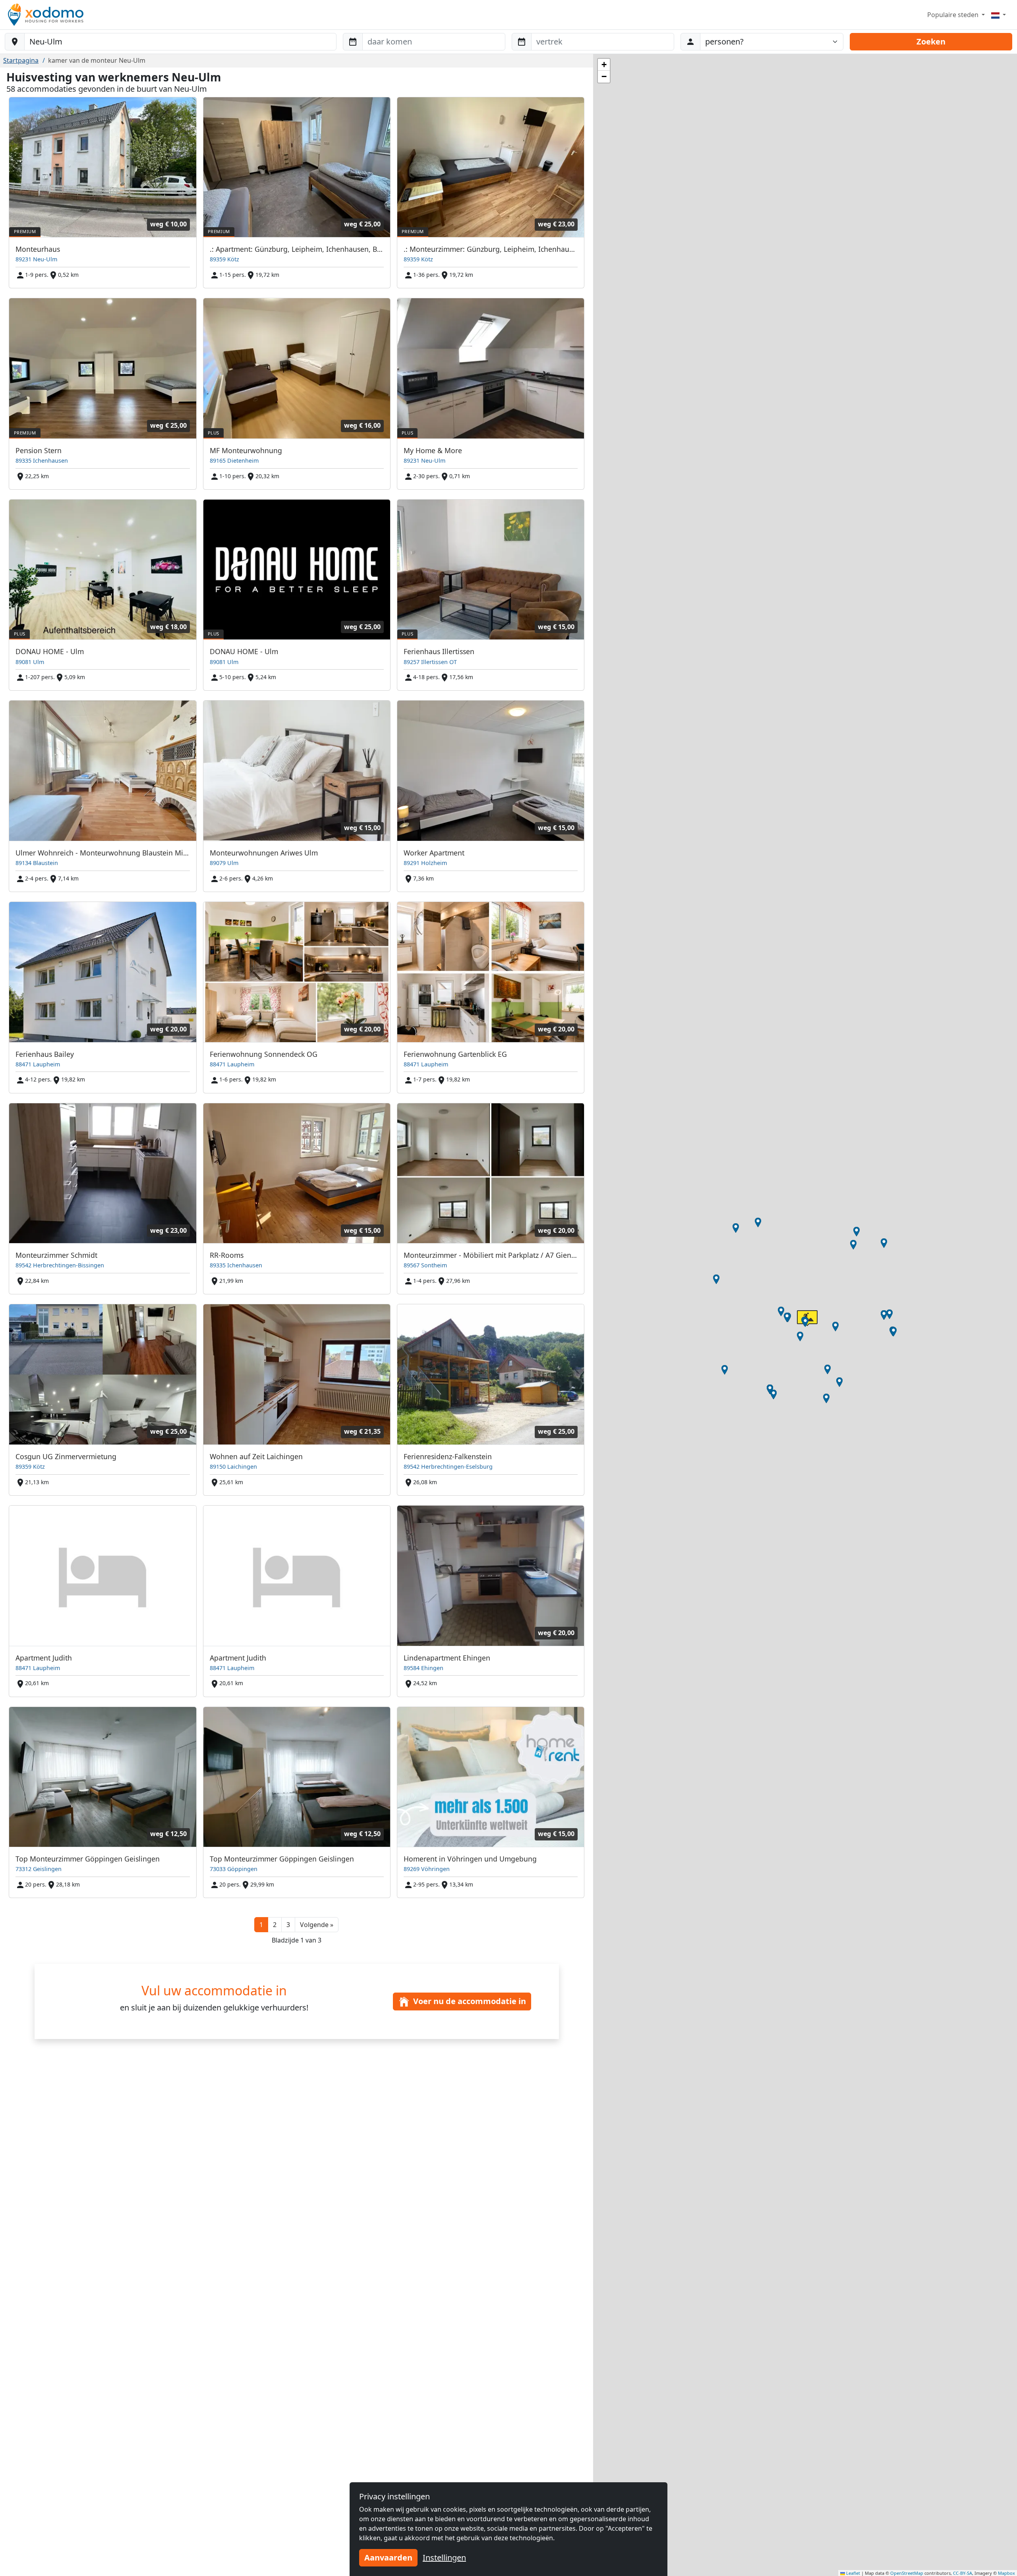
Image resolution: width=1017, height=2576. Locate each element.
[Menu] (999, 15)
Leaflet (853, 2573)
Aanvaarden (388, 2558)
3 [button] (288, 1925)
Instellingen (444, 2558)
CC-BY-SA (963, 2573)
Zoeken (931, 42)
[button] (317, 1925)
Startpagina (21, 60)
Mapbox (1006, 2573)
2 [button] (275, 1925)
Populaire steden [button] (954, 15)
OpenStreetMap (907, 2573)
